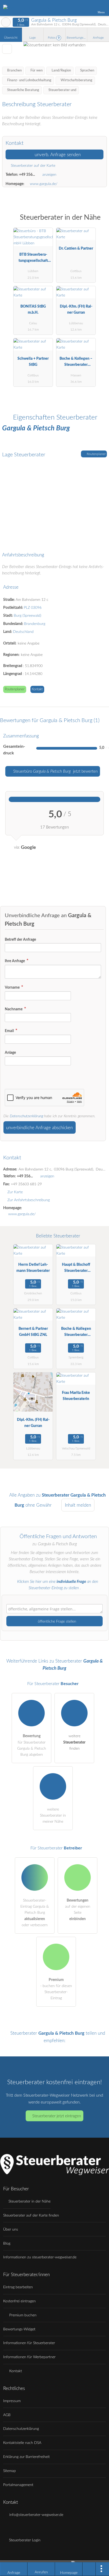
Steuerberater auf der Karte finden (31, 2215)
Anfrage (98, 38)
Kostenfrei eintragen (19, 2301)
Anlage (10, 1053)
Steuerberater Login (24, 2540)
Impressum (12, 2401)
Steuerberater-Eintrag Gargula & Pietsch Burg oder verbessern (35, 1913)
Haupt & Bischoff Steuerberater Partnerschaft (76, 1269)
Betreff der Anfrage (20, 940)
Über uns (11, 2229)
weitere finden (74, 1742)
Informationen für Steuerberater (29, 2343)
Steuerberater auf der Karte (33, 166)
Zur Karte (15, 1192)
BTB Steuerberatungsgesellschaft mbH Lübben (33, 259)
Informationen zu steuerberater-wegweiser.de (40, 2257)
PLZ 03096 (33, 608)
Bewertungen (77, 38)
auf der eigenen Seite (78, 1910)
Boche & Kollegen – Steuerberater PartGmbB (76, 363)
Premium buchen (22, 2315)
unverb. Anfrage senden (57, 155)
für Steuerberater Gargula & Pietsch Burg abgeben (32, 1745)
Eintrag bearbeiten (18, 2287)
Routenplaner (96, 454)
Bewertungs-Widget (19, 2329)
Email (10, 1031)
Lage (33, 38)
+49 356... (27, 175)
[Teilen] (89, 2569)
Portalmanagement (18, 2485)
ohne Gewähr (38, 1505)
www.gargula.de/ (44, 184)
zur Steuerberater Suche (6, 22)
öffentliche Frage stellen (56, 1621)
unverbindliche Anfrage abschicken (39, 1128)
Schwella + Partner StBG (33, 362)
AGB (7, 2415)
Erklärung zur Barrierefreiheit (26, 2457)
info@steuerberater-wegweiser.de (36, 2515)
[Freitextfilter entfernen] (85, 8)
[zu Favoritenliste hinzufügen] (7, 49)
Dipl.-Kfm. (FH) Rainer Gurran (76, 309)
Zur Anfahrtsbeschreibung (29, 1200)
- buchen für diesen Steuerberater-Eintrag (56, 1989)
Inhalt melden (78, 1505)
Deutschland (23, 632)
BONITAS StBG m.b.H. (33, 309)
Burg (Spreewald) (28, 616)
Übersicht (11, 38)
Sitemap (10, 2471)
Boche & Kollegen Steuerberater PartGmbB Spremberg (76, 1333)
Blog (7, 2243)
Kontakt (37, 689)
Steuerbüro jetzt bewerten (55, 771)
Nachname (14, 1009)
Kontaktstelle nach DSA (22, 2443)
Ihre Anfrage (15, 961)
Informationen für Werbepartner (29, 2357)
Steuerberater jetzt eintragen (57, 2116)
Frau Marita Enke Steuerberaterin (76, 1396)
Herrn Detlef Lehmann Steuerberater (33, 1268)
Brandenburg (35, 624)
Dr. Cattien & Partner (76, 248)
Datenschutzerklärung (26, 1116)
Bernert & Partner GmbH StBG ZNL (33, 1332)
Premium (98, 222)
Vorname (13, 987)
